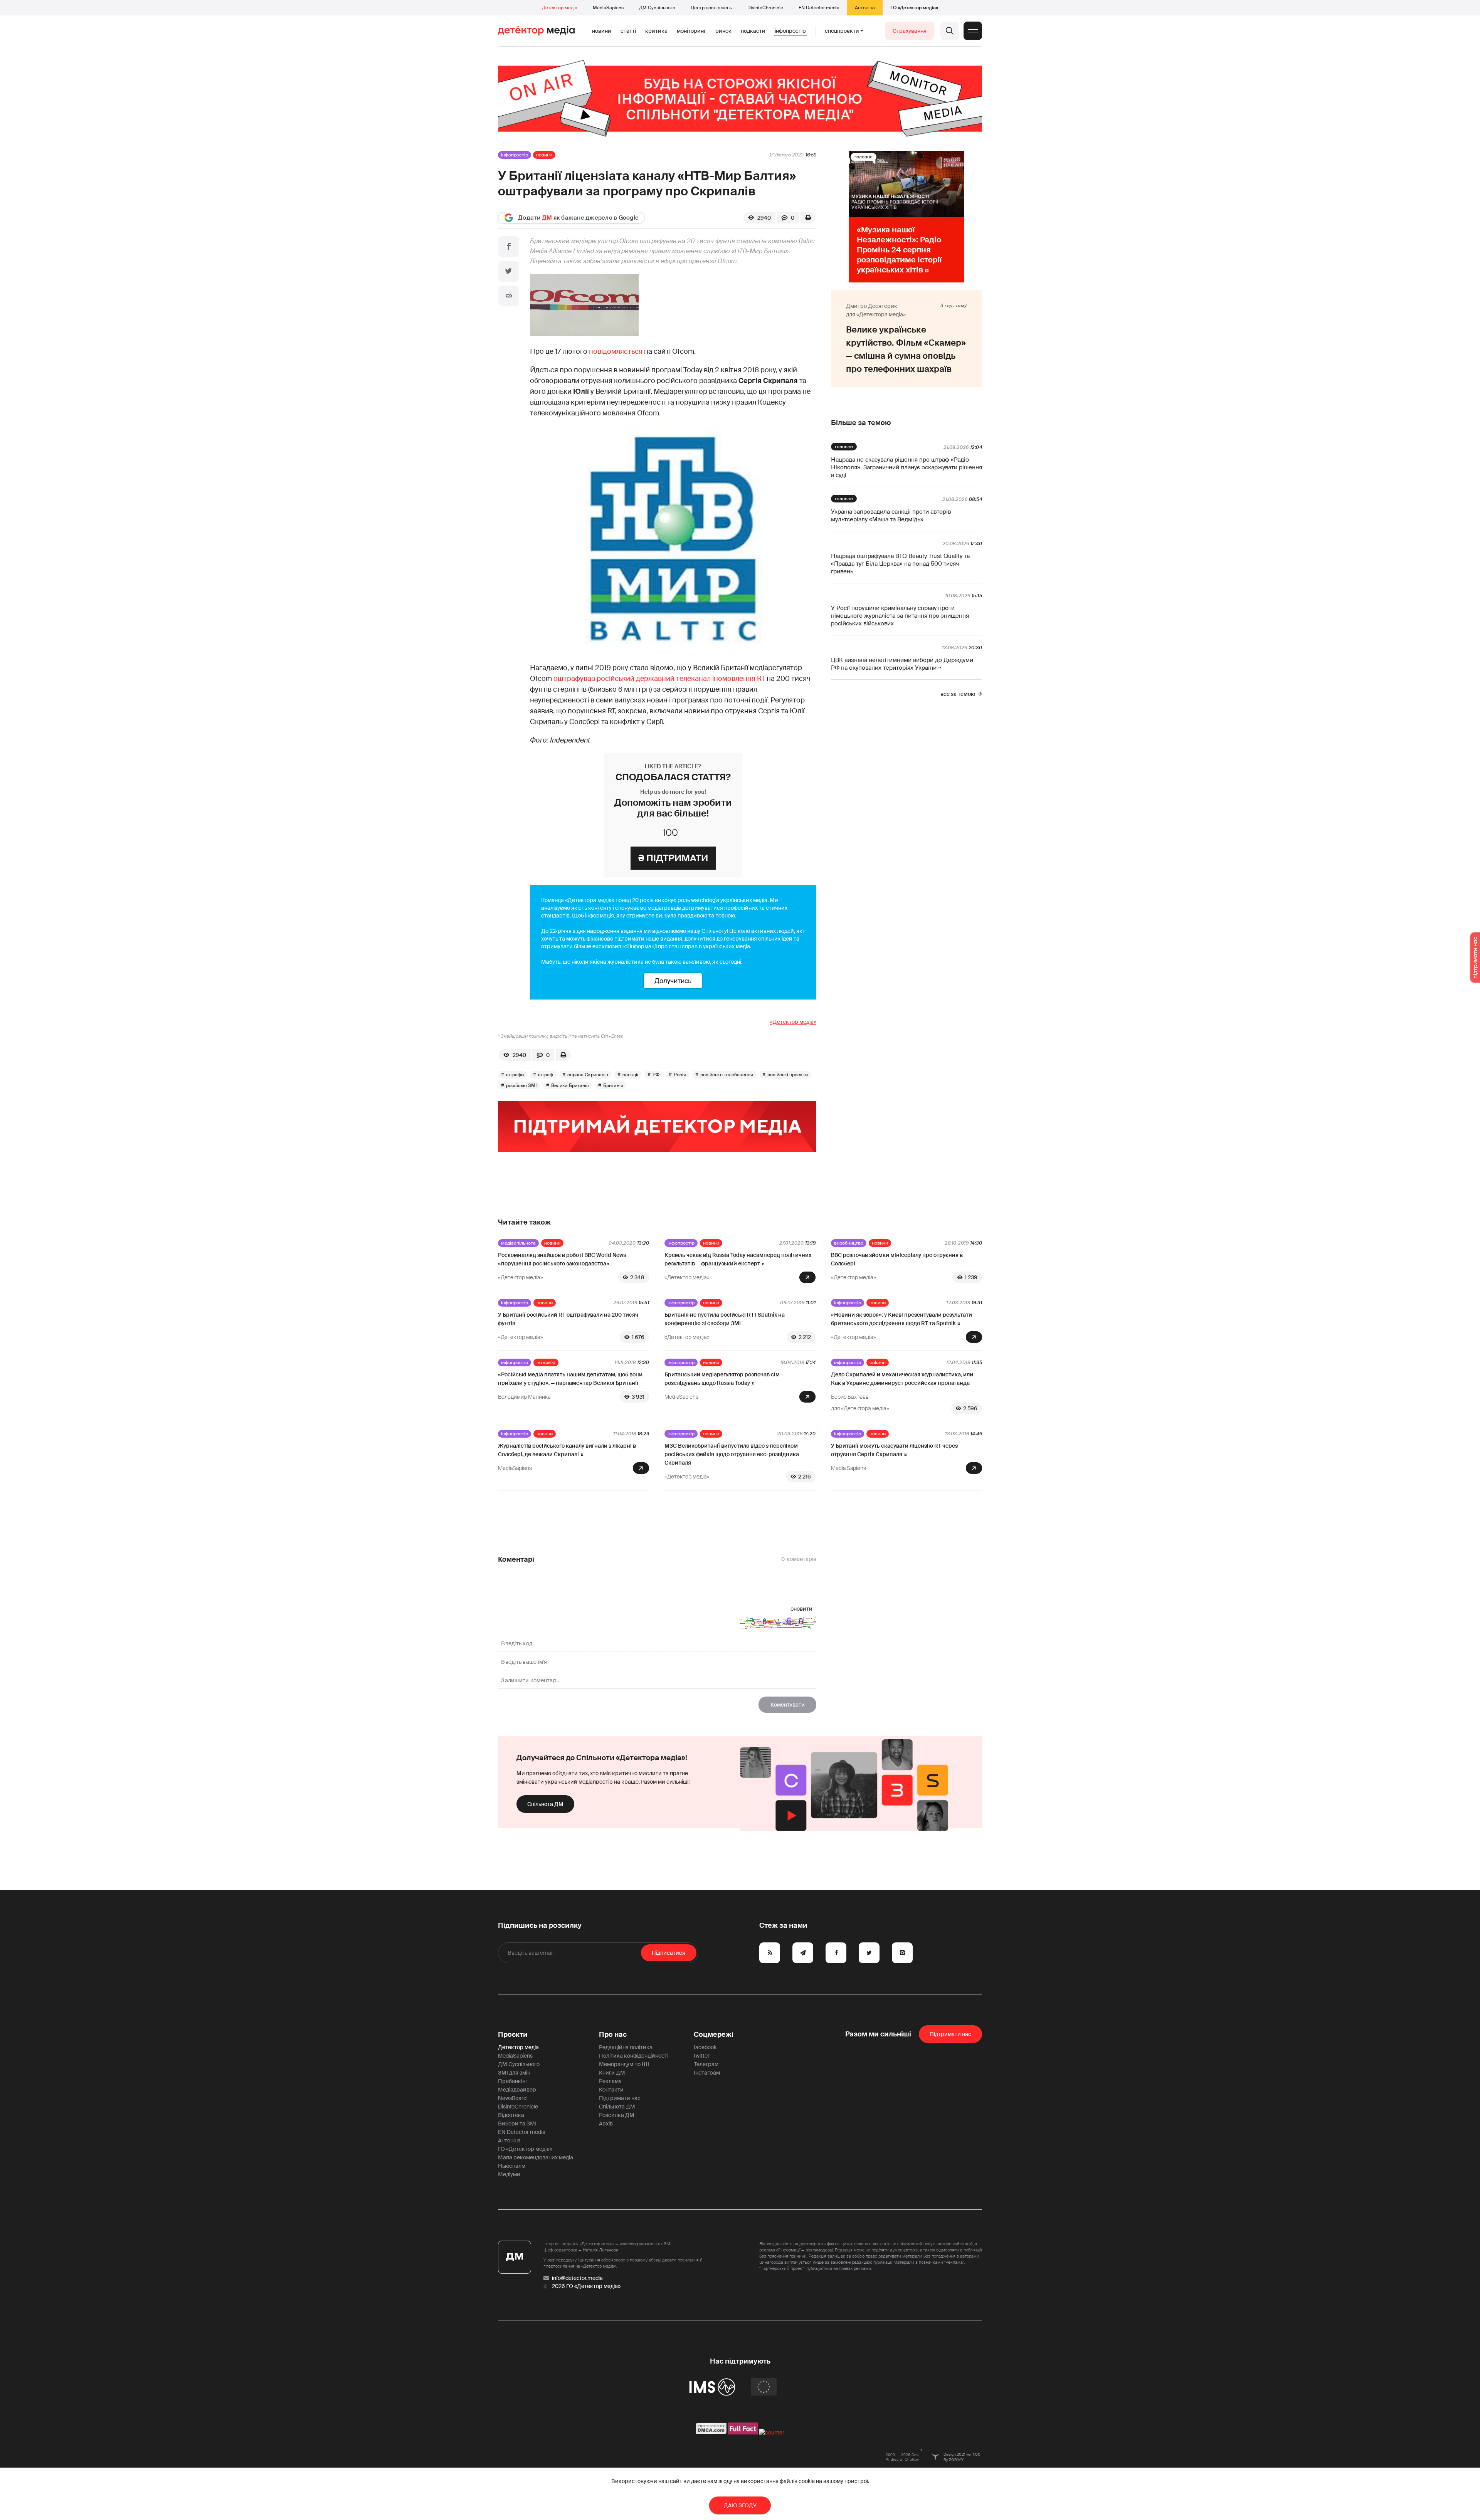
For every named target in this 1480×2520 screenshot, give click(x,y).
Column (878, 1362)
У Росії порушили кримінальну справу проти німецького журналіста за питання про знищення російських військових (900, 616)
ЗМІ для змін (514, 2073)
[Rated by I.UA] (772, 2433)
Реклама (610, 2081)
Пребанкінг (513, 2081)
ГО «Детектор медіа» (914, 8)
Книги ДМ (612, 2073)
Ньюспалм (512, 2166)
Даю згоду (740, 2505)
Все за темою (958, 694)
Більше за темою (861, 423)
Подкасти (753, 31)
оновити (801, 1609)
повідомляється (616, 351)
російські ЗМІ (521, 1085)
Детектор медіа (560, 8)
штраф (546, 1075)
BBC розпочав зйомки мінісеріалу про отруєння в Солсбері (897, 1259)
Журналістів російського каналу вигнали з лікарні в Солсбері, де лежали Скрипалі (567, 1450)
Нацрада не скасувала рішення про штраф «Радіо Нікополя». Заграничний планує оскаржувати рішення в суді (906, 467)
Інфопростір (790, 31)
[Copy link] (509, 296)
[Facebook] (509, 247)
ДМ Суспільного (657, 8)
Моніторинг (691, 31)
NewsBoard (512, 2098)
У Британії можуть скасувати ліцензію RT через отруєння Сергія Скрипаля (894, 1450)
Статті (628, 31)
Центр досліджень (711, 8)
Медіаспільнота (518, 1243)
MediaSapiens (608, 8)
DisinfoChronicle (765, 8)
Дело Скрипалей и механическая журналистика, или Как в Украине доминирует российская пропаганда (902, 1379)
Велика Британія (570, 1085)
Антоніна (865, 8)
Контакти (611, 2090)
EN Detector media (819, 8)
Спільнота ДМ (545, 1804)
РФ (656, 1075)
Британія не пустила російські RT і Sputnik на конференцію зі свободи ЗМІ (725, 1319)
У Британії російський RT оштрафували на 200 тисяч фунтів (568, 1319)
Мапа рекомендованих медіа (536, 2157)
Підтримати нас (620, 2098)
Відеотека (511, 2115)
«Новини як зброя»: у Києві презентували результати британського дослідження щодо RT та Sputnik (901, 1319)
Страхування (910, 31)
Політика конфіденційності (634, 2056)
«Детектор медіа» (793, 1022)
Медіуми (509, 2174)
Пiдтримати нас (950, 2034)
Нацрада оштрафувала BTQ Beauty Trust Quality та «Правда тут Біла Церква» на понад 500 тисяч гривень (900, 564)
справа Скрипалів (588, 1075)
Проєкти (513, 2034)
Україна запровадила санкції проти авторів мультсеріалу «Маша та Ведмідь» (891, 516)
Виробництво (849, 1243)
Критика (656, 31)
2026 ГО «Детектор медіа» (586, 2286)
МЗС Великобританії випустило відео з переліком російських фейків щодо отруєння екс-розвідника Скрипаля (732, 1454)
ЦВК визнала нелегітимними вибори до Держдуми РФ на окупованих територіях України (902, 664)
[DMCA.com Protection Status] (711, 2433)
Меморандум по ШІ (624, 2064)
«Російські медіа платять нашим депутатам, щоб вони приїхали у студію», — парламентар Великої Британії (570, 1379)
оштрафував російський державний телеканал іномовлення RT (659, 679)
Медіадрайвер (517, 2090)
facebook (705, 2047)
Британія (613, 1085)
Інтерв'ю (546, 1362)
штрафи (515, 1075)
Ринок (723, 31)
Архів (606, 2124)
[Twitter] (509, 271)
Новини (602, 31)
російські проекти (788, 1075)
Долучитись (673, 981)
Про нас (613, 2034)
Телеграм (706, 2064)
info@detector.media (577, 2278)
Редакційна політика (626, 2047)
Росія (680, 1075)
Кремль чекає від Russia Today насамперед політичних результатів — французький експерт (738, 1259)
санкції (630, 1075)
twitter (702, 2056)
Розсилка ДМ (617, 2115)
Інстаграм (707, 2073)
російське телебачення (727, 1075)
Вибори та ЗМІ (517, 2124)
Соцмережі (714, 2034)
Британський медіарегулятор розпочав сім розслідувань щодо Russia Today (722, 1379)
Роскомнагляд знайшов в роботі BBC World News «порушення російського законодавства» (562, 1259)
